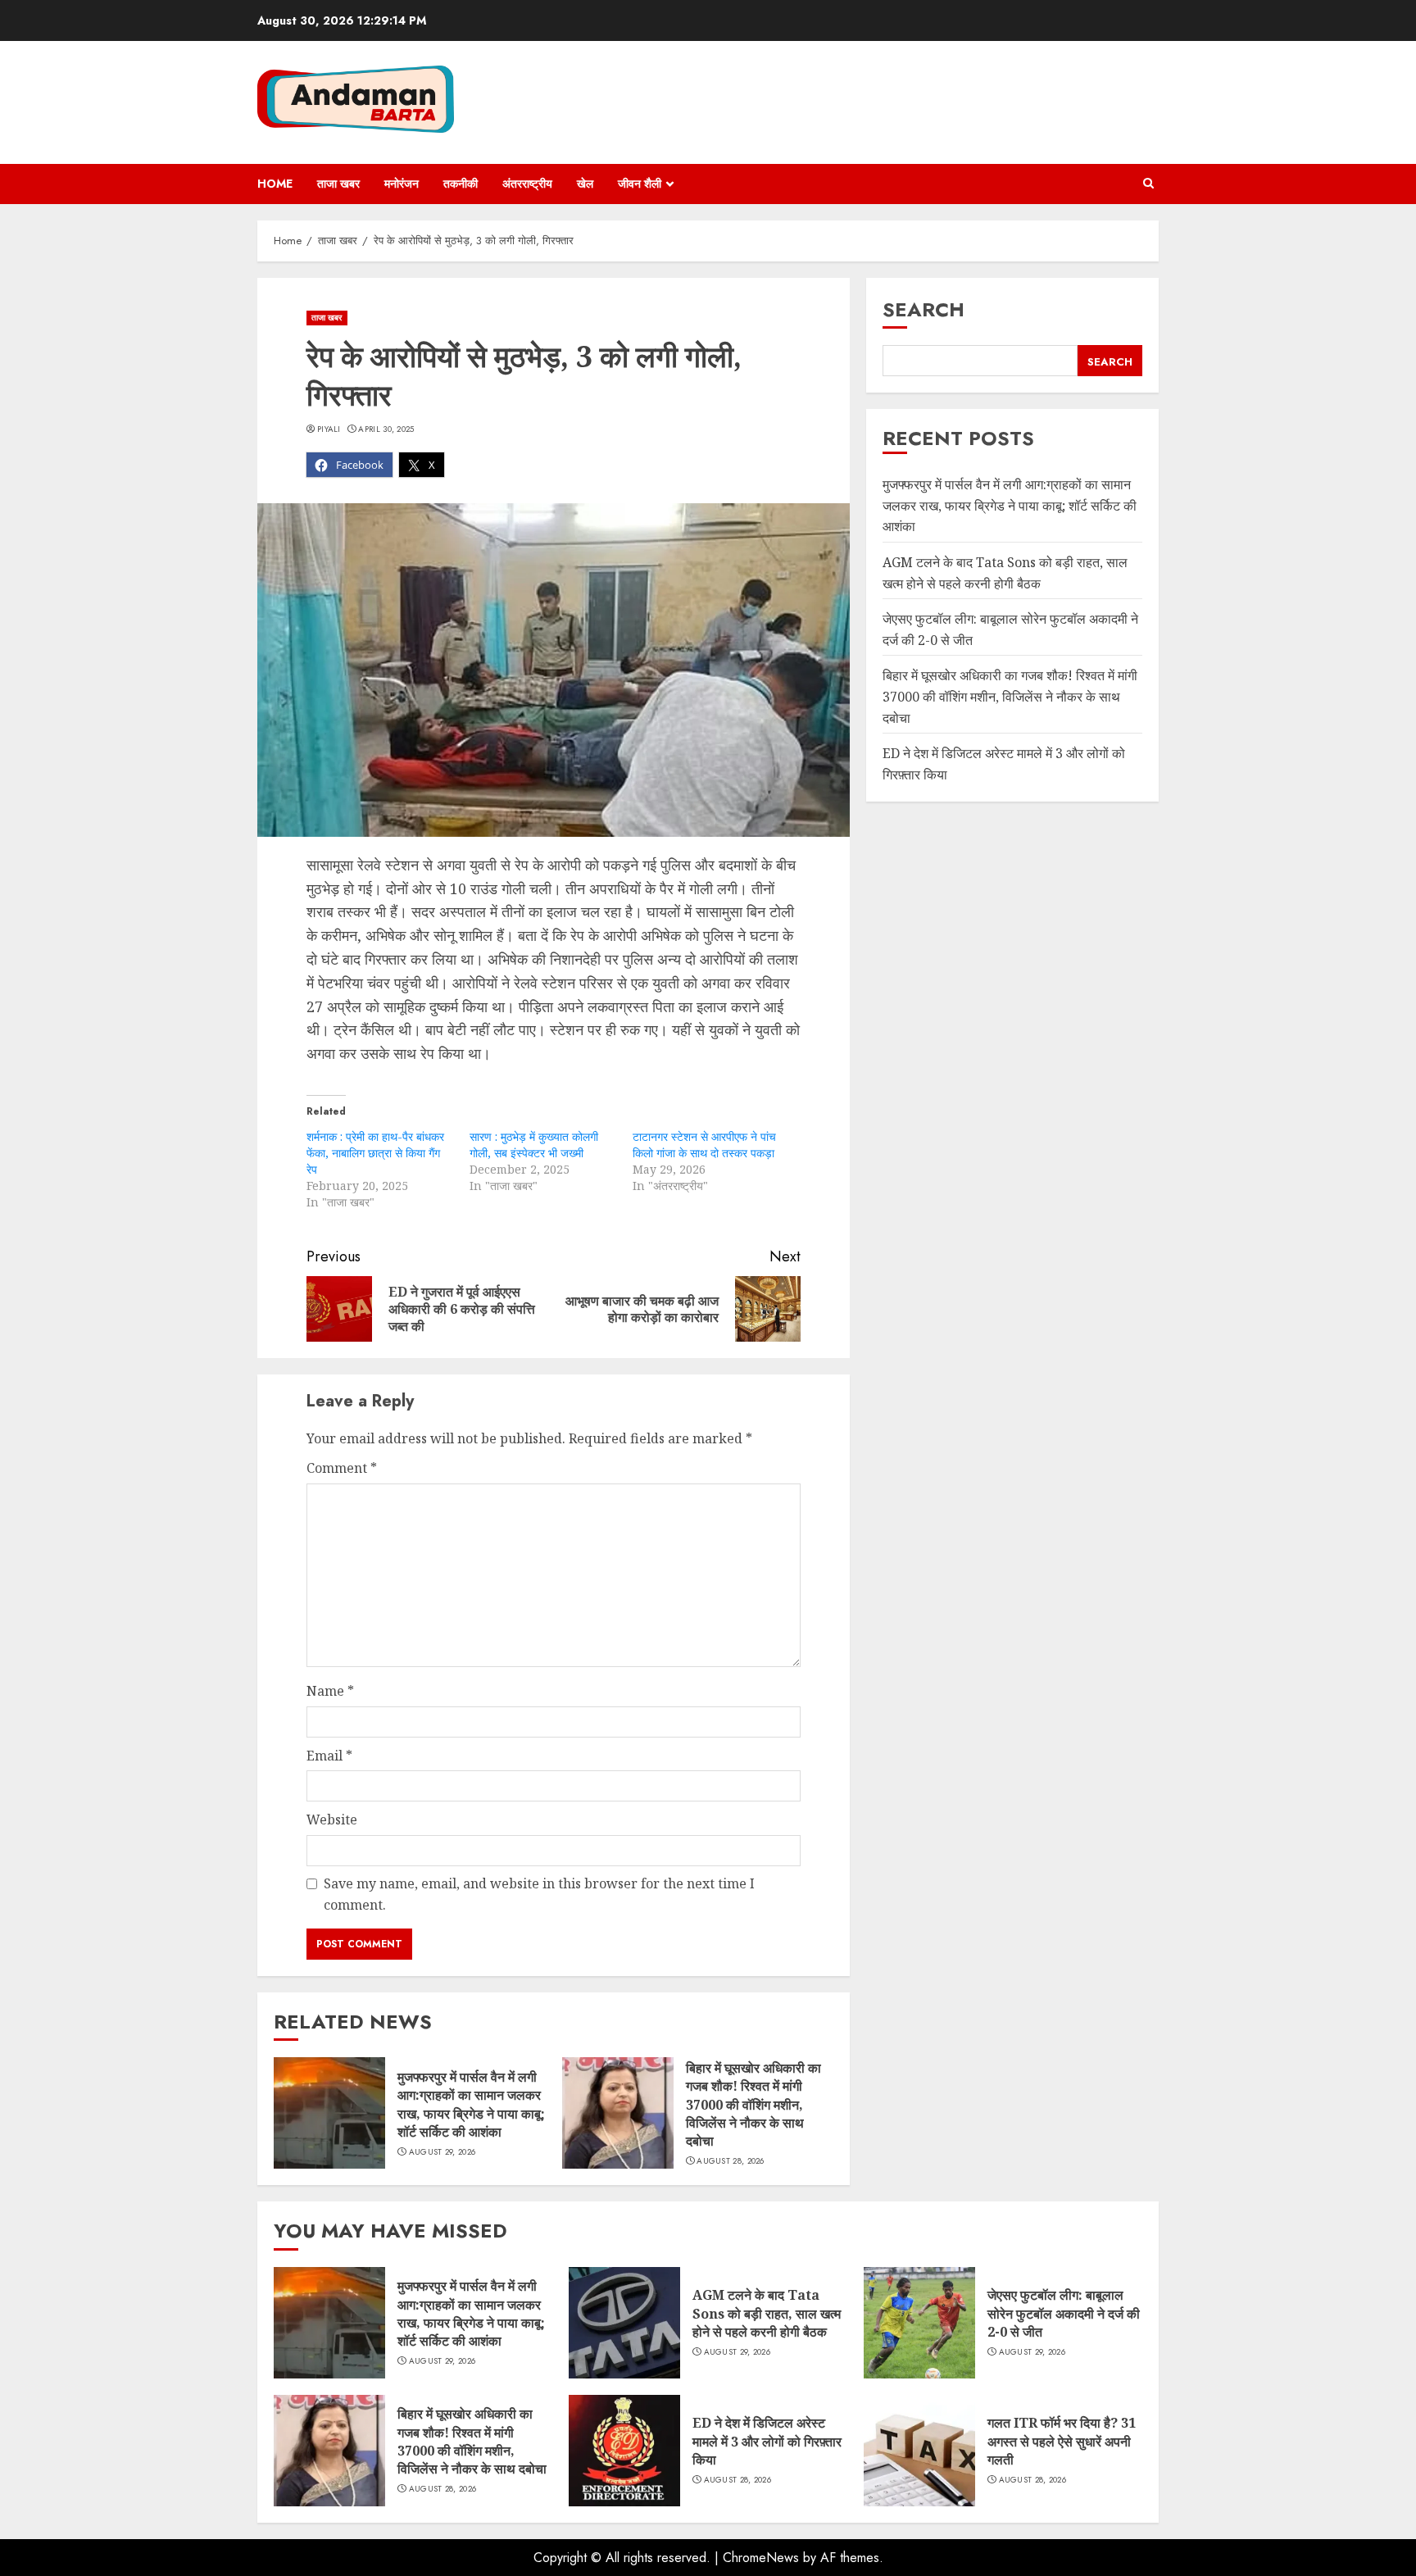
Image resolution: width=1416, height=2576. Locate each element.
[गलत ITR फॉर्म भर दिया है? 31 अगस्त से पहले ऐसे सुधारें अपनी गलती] (919, 2451)
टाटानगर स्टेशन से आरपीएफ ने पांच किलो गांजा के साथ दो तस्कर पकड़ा (704, 1145)
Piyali (329, 429)
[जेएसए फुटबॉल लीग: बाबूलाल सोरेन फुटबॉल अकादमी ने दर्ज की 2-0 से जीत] (919, 2323)
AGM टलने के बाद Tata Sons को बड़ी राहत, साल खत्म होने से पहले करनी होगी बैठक (1005, 574)
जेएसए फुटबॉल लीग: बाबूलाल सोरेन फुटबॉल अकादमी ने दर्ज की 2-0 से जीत (1064, 2313)
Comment (342, 1468)
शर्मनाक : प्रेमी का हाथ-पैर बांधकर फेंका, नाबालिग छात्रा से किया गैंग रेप (375, 1153)
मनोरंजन (402, 184)
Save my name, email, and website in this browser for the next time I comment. (539, 1894)
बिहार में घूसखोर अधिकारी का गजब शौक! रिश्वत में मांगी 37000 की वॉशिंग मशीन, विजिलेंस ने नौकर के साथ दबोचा (753, 2105)
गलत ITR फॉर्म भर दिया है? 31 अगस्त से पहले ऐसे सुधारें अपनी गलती (1062, 2441)
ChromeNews (761, 2558)
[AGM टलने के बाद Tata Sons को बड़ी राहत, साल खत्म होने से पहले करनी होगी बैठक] (624, 2323)
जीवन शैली (640, 184)
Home (275, 184)
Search (924, 309)
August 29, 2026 (442, 2152)
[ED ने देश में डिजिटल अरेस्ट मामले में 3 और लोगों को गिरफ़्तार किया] (624, 2451)
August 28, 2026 (731, 2161)
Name (330, 1691)
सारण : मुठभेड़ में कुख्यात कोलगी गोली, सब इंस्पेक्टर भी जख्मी (534, 1145)
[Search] (1148, 184)
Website (332, 1820)
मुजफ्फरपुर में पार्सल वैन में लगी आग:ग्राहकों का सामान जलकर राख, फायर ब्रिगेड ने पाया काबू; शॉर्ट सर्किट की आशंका (471, 2104)
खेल (585, 184)
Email (329, 1756)
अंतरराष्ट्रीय (527, 184)
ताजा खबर (338, 184)
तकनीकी (461, 184)
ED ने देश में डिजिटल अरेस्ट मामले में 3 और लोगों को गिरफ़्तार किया (767, 2441)
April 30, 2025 (386, 429)
